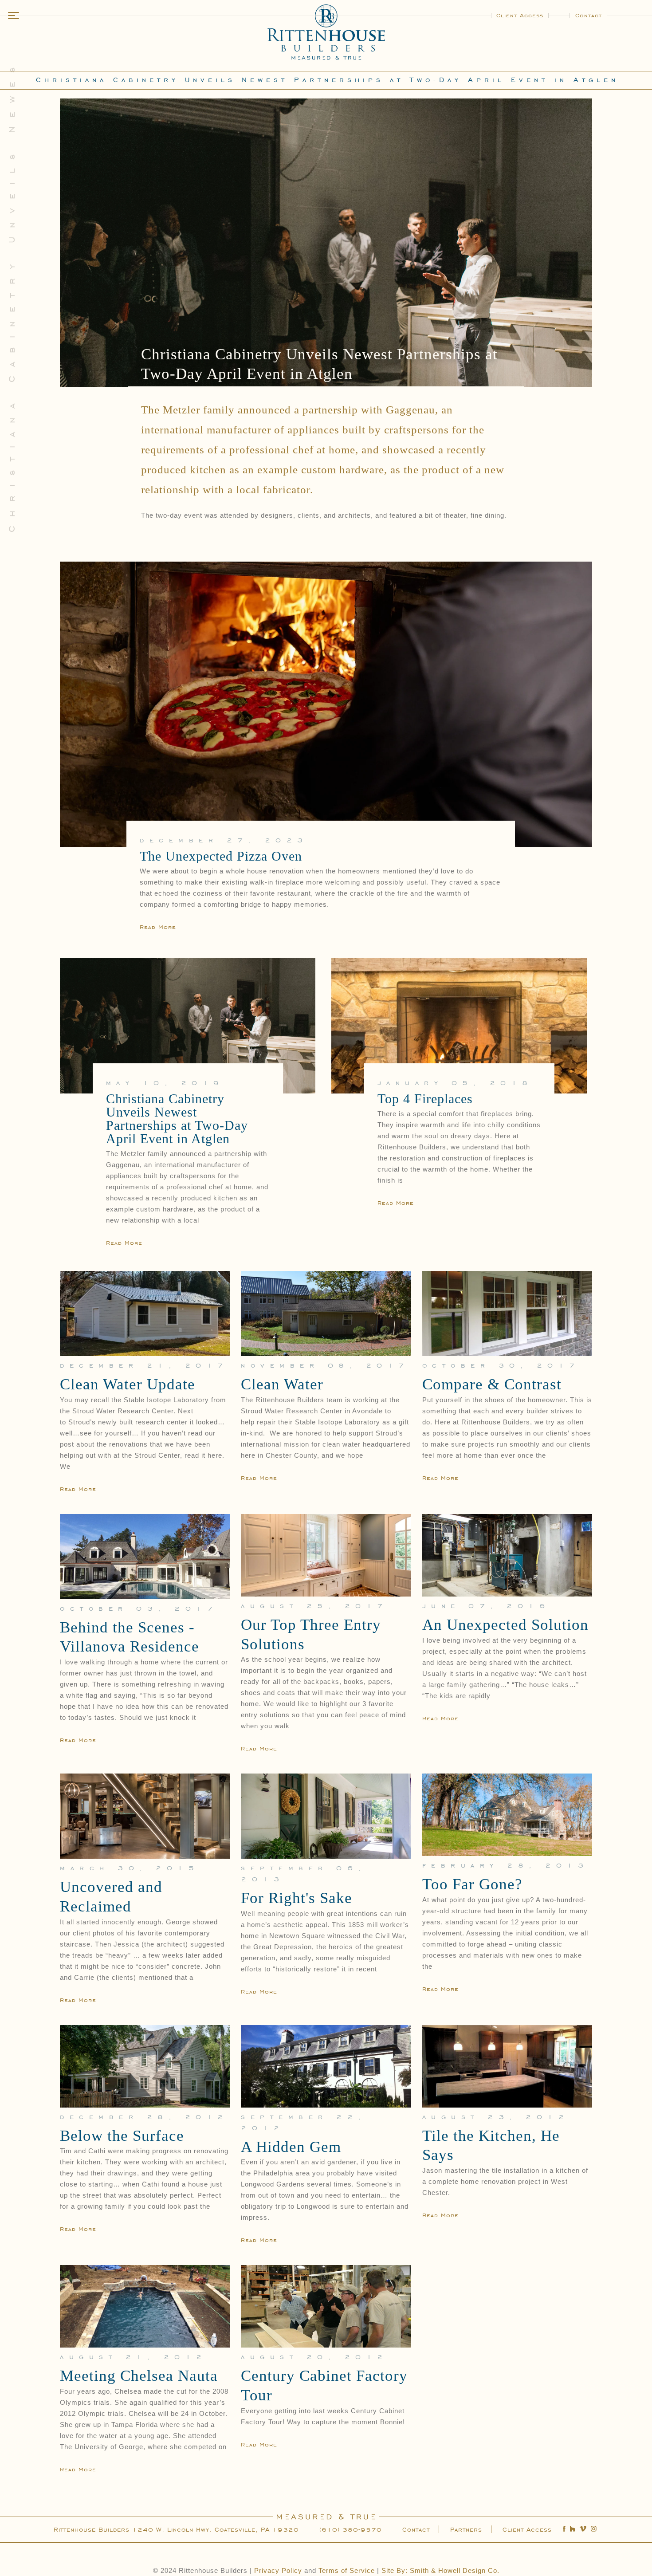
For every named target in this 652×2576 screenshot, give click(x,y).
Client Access (520, 15)
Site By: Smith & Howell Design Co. (440, 2570)
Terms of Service (347, 2570)
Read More (158, 926)
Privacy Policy (278, 2570)
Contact (589, 15)
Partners (466, 2529)
